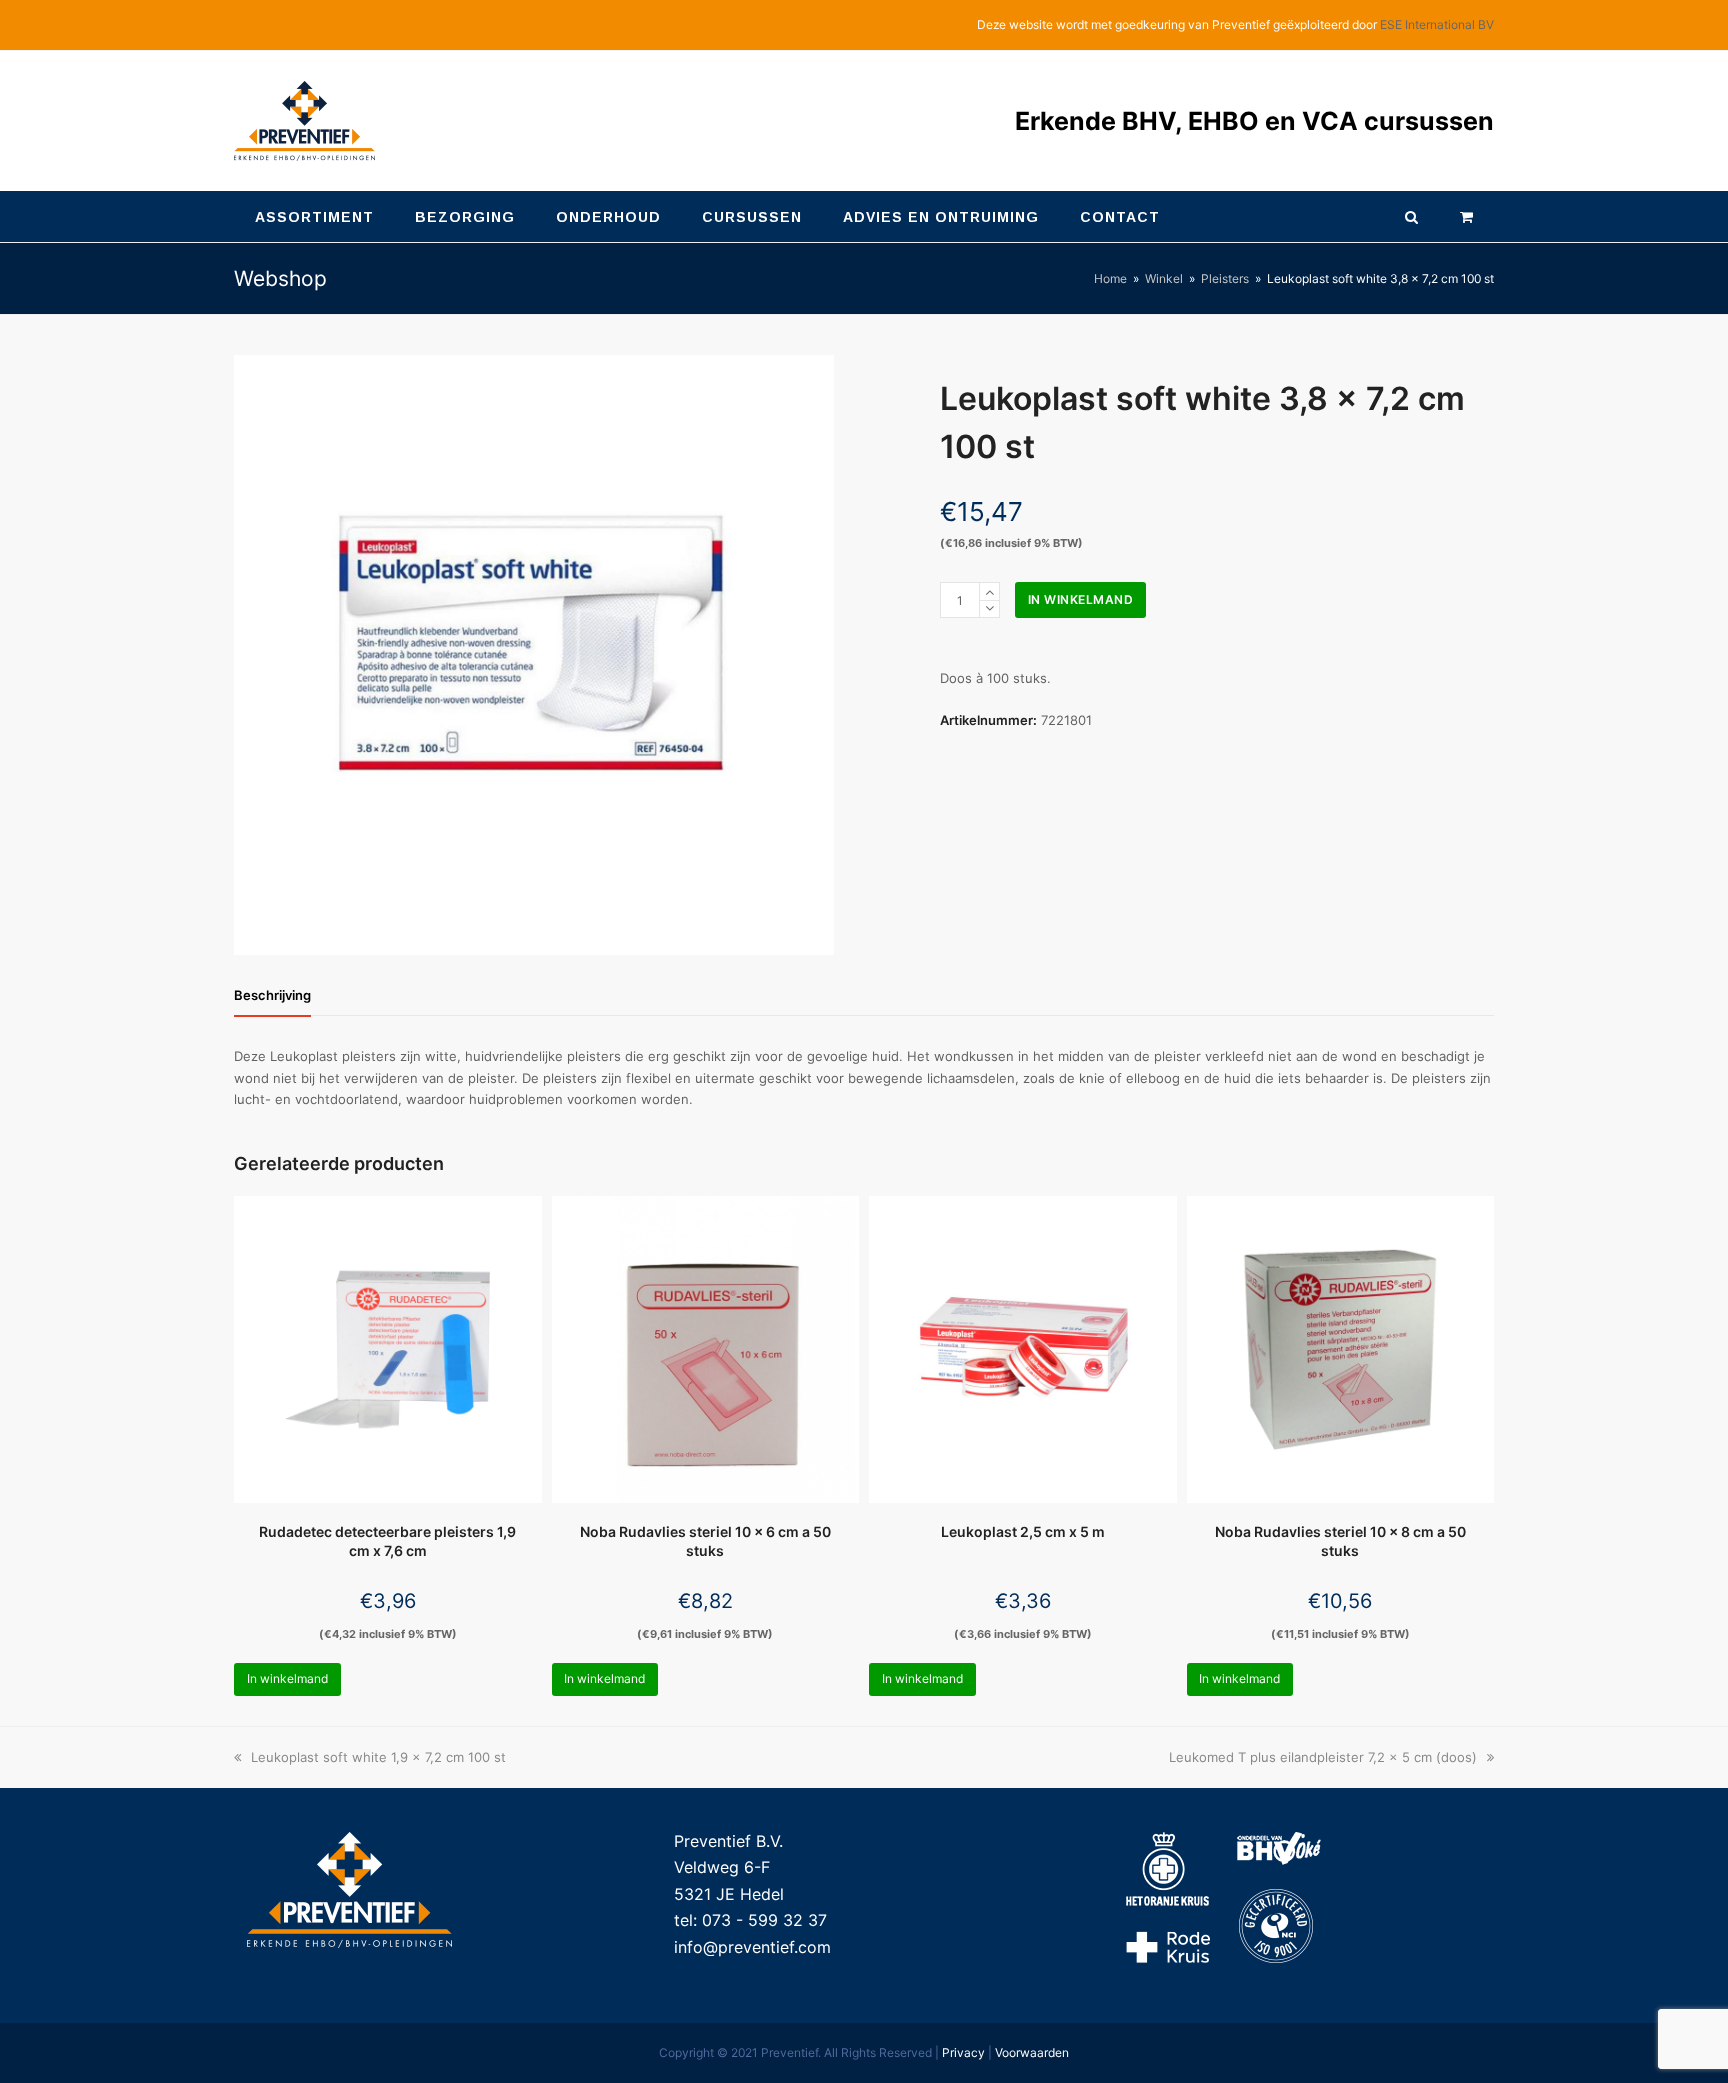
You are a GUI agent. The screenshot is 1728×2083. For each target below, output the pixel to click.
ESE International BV (1437, 24)
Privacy (963, 2052)
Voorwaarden (1032, 2052)
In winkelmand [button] (287, 1678)
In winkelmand (1081, 599)
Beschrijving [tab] (272, 995)
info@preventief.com (752, 1947)
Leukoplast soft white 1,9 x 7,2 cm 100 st (378, 1757)
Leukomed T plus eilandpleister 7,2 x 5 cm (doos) (1323, 1757)
